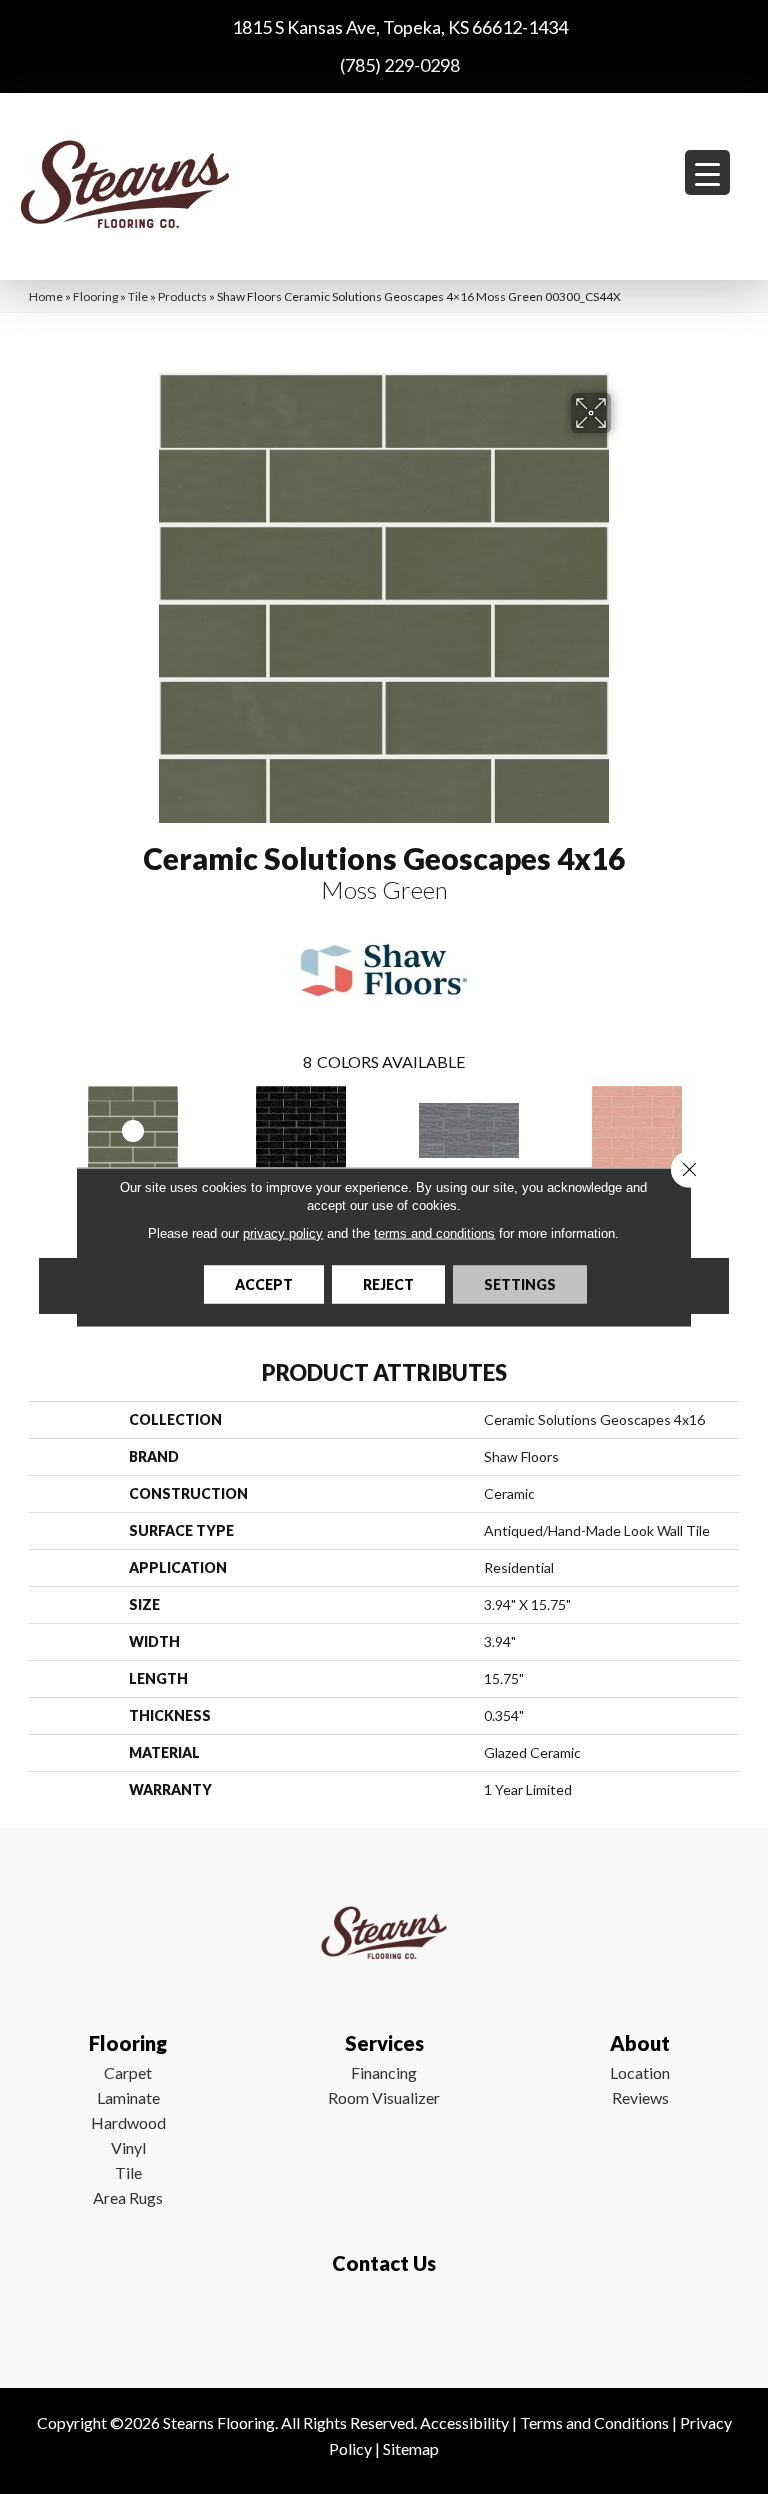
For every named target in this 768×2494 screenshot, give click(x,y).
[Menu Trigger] (707, 172)
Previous (39, 1129)
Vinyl (128, 2147)
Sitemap (411, 2448)
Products (182, 296)
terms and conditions (434, 1233)
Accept (264, 1284)
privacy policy (283, 1233)
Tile (138, 296)
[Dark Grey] (469, 1130)
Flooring (95, 296)
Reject (388, 1284)
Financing (384, 2072)
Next (729, 1129)
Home (46, 296)
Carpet (128, 2072)
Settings (520, 1284)
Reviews (640, 2097)
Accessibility (464, 2422)
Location (640, 2072)
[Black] (301, 1131)
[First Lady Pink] (637, 1131)
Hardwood (128, 2122)
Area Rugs (128, 2197)
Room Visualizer (384, 2097)
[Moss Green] (133, 1131)
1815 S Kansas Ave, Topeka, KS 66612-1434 (400, 27)
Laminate (128, 2097)
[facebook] (379, 2322)
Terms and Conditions (594, 2422)
